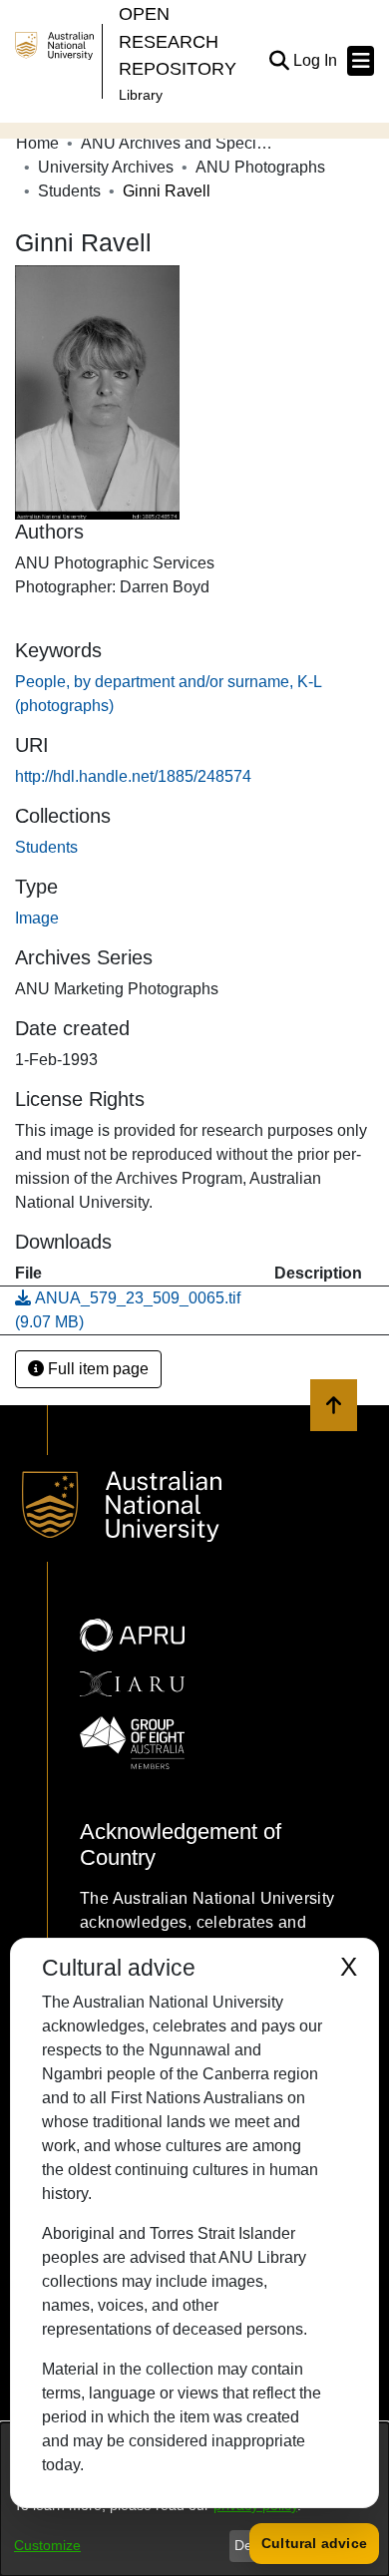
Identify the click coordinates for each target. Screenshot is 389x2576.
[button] (279, 61)
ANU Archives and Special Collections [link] (181, 143)
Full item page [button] (96, 1369)
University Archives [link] (106, 167)
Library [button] (141, 95)
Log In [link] (316, 60)
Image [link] (37, 918)
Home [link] (37, 143)
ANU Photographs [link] (260, 167)
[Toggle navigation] (361, 61)
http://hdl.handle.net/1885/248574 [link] (133, 776)
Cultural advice (314, 2543)
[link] (46, 847)
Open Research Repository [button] (178, 41)
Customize (47, 2545)
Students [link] (69, 191)
